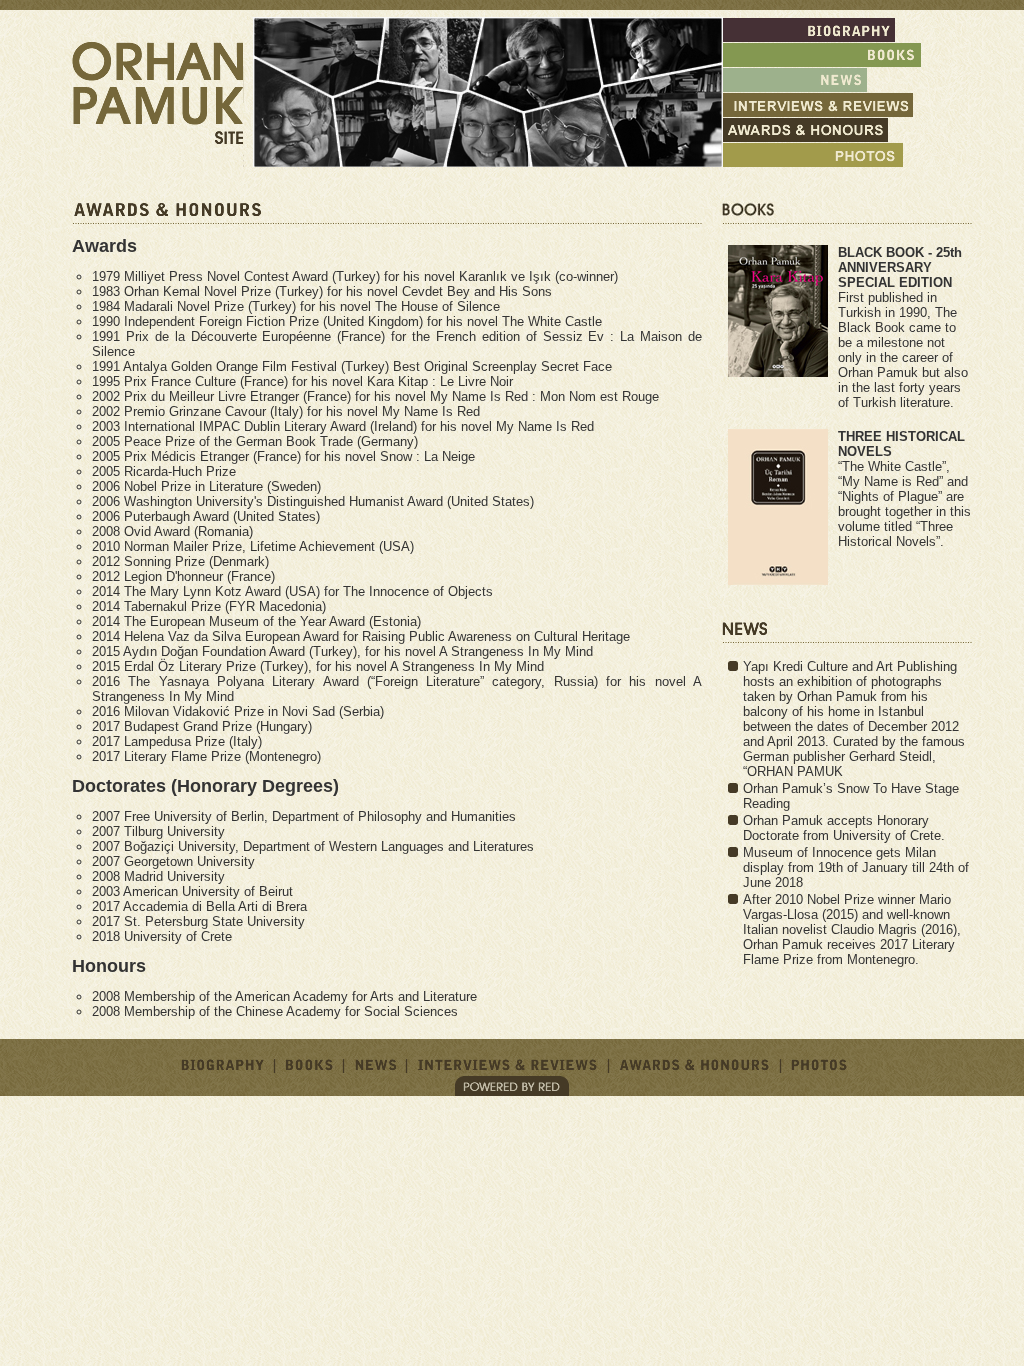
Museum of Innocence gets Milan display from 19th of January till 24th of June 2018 (856, 867)
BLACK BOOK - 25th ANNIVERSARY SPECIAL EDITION (900, 267)
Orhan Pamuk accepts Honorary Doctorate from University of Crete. (844, 828)
